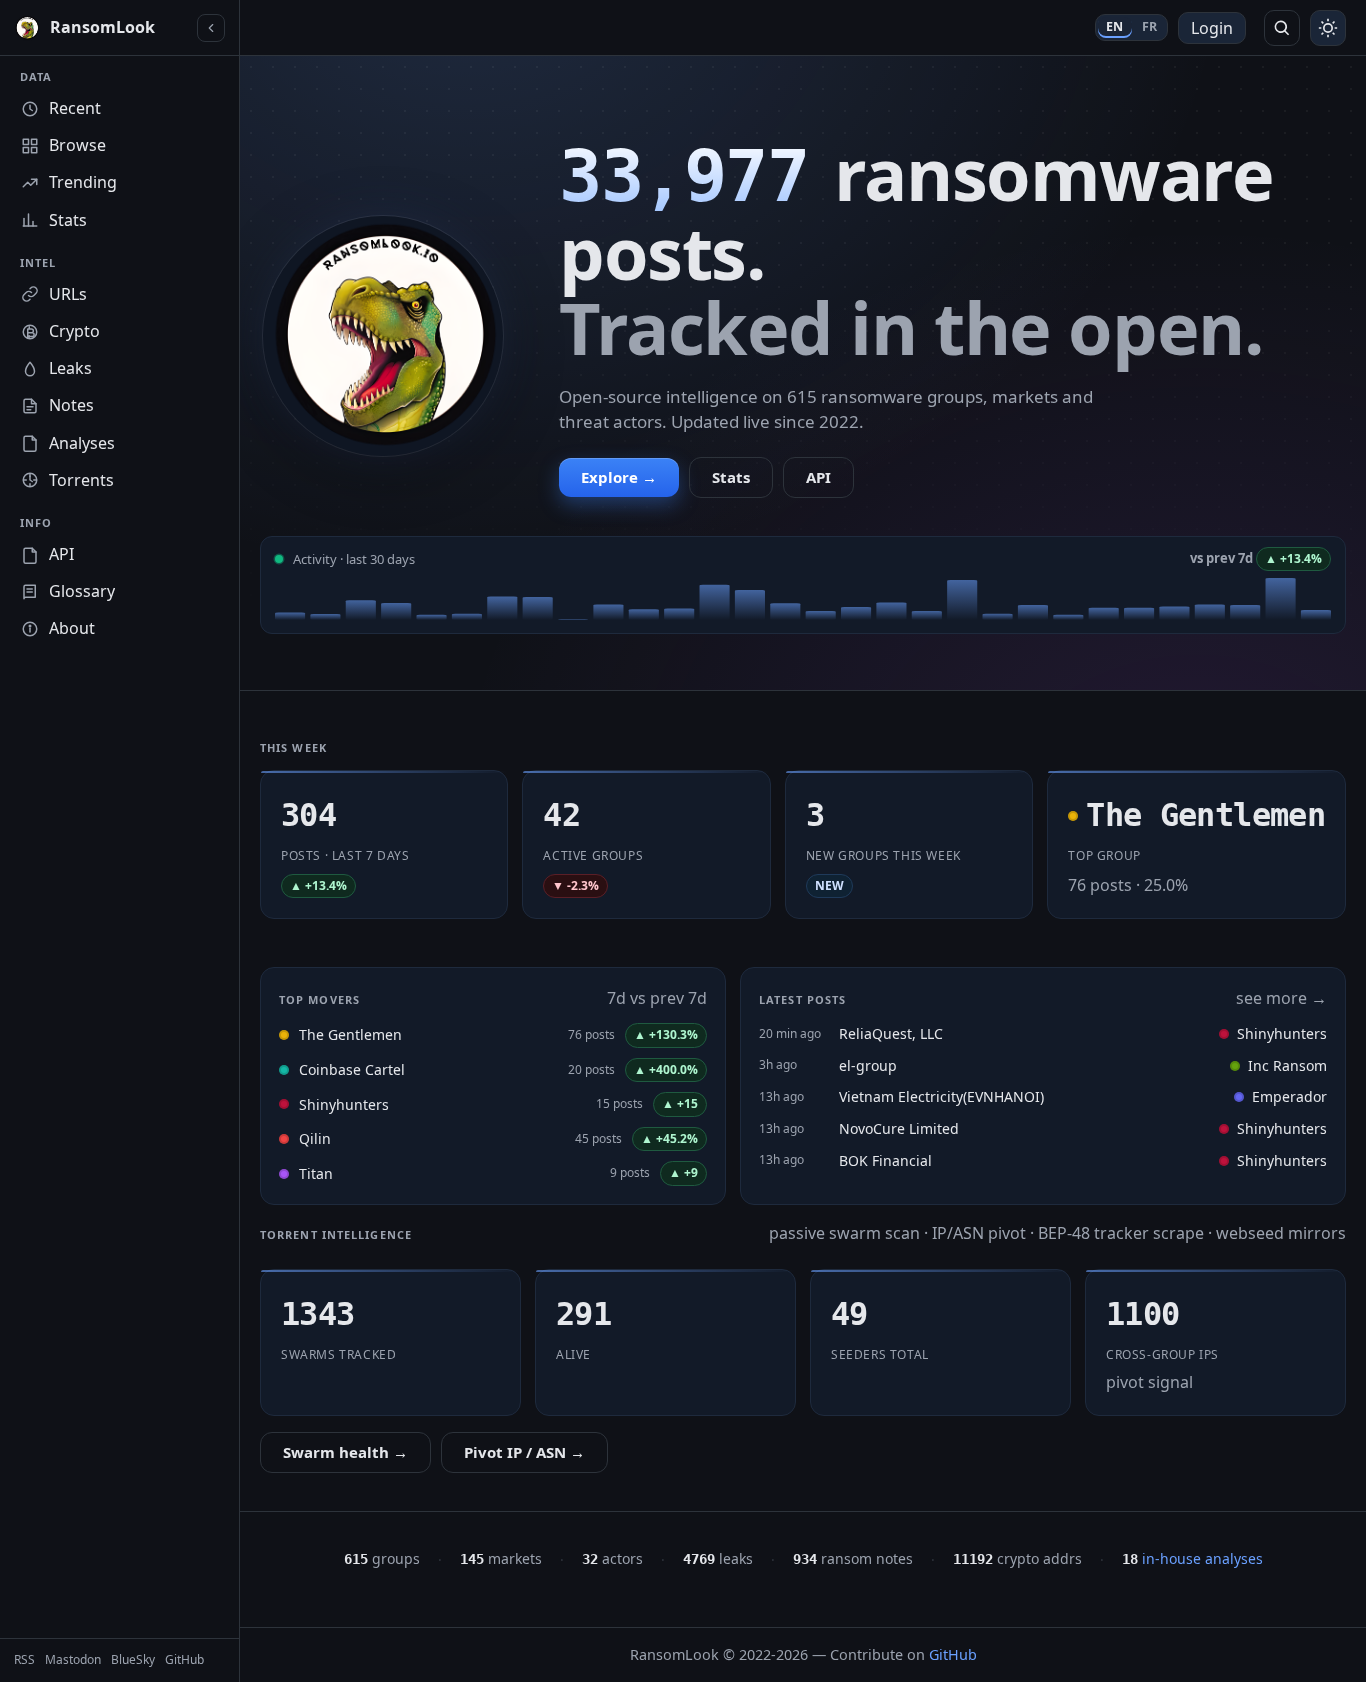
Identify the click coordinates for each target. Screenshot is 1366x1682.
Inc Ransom (1287, 1065)
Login (1212, 28)
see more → (1281, 998)
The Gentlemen (350, 1034)
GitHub (953, 1654)
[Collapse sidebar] (211, 28)
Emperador (1289, 1096)
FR (1150, 26)
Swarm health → (345, 1452)
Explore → (619, 477)
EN (1115, 26)
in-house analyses (1192, 1558)
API (818, 477)
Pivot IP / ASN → (524, 1452)
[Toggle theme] (1328, 28)
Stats (731, 477)
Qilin (315, 1138)
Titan (316, 1173)
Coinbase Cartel (352, 1069)
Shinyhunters (344, 1104)
